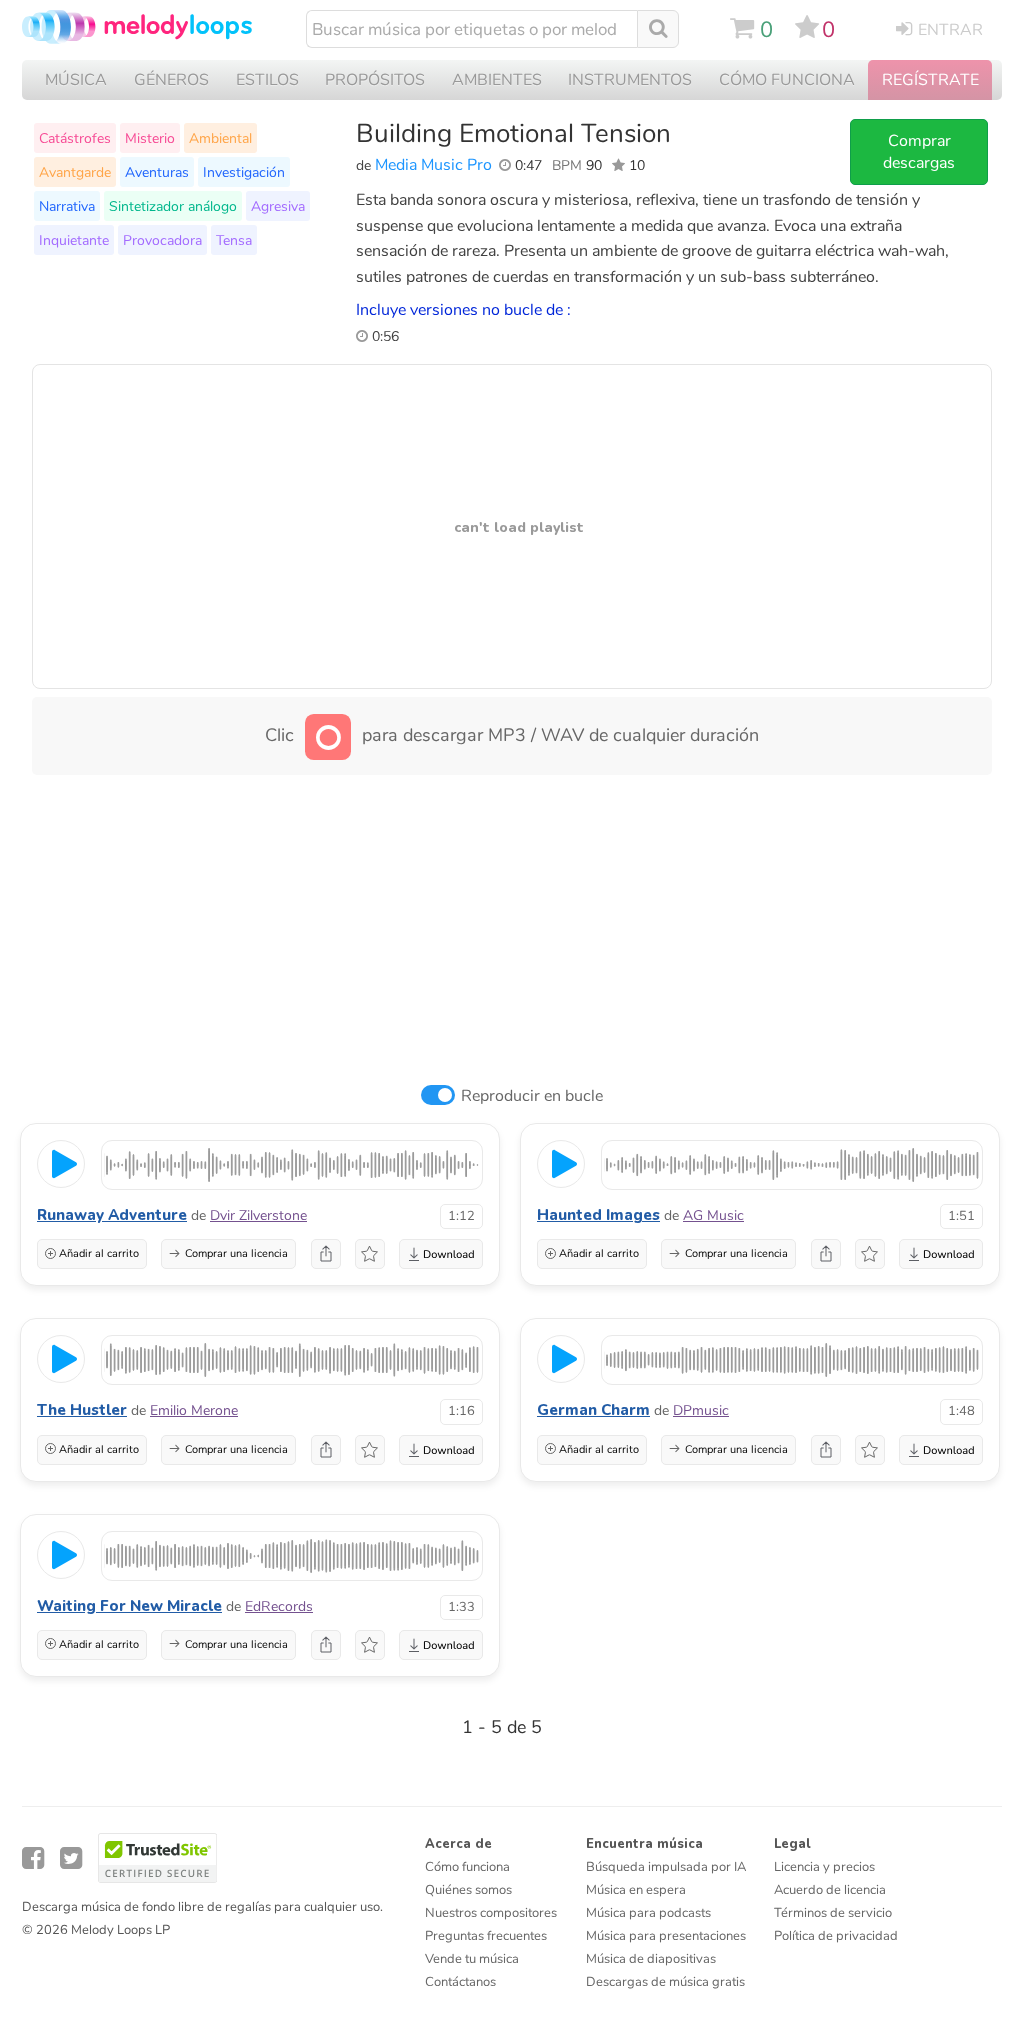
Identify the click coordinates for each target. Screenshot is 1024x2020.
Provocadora (162, 240)
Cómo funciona (467, 1867)
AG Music (713, 1215)
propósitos (375, 80)
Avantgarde (75, 172)
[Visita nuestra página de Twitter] (71, 1858)
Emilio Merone (194, 1410)
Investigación (244, 172)
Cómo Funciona (787, 80)
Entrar (950, 30)
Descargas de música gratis (665, 1982)
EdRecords (279, 1606)
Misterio (150, 138)
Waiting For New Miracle (129, 1606)
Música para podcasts (648, 1913)
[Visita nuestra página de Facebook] (33, 1858)
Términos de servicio (833, 1913)
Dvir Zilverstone (258, 1215)
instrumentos (630, 80)
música (76, 80)
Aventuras (157, 172)
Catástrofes (75, 138)
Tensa (234, 240)
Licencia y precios (824, 1867)
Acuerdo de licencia (830, 1890)
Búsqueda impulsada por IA (666, 1867)
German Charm (593, 1410)
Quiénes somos (468, 1890)
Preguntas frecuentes (486, 1936)
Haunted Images (598, 1215)
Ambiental (220, 138)
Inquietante (74, 240)
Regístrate (930, 80)
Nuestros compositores (491, 1913)
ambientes (497, 80)
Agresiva (278, 206)
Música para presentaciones (666, 1936)
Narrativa (67, 206)
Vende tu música (472, 1959)
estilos (267, 80)
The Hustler (82, 1410)
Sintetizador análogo (173, 206)
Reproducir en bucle (532, 1096)
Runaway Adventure (112, 1215)
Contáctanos (460, 1982)
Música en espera (636, 1890)
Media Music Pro (433, 165)
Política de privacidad (836, 1936)
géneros (171, 80)
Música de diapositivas (651, 1959)
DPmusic (701, 1410)
